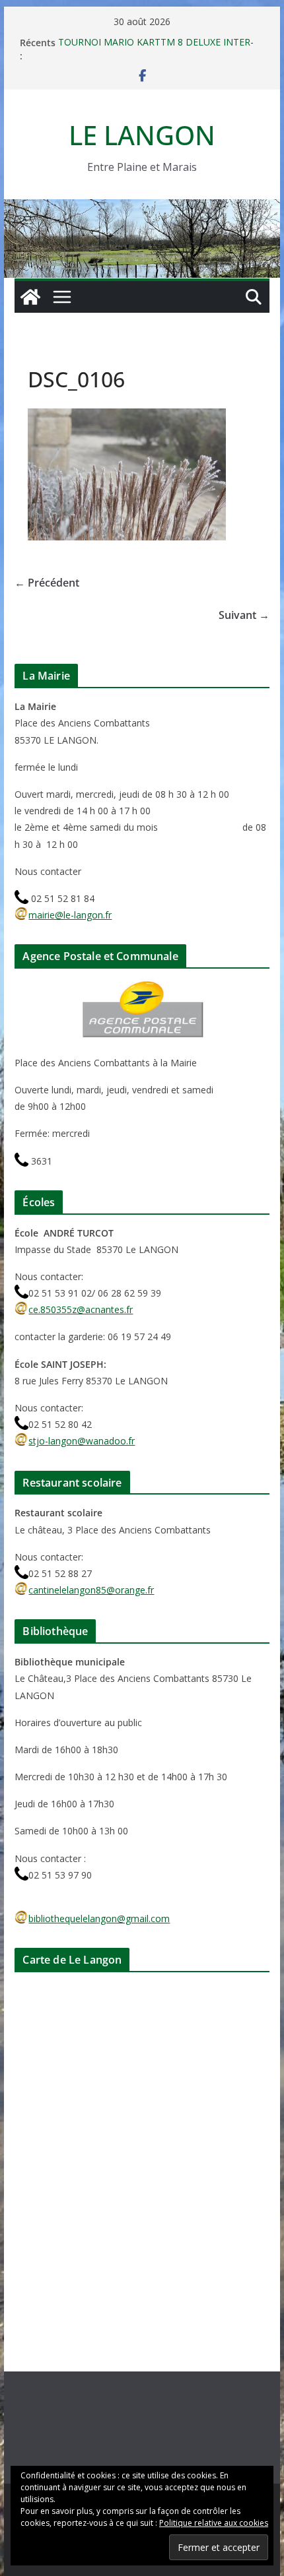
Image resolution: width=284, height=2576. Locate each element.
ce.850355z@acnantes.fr (81, 1309)
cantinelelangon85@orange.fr (91, 1590)
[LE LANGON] (142, 209)
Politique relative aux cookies (214, 2523)
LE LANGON (142, 135)
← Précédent (47, 583)
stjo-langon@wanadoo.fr (82, 1441)
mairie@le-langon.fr (70, 915)
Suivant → (244, 615)
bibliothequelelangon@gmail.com (99, 1918)
